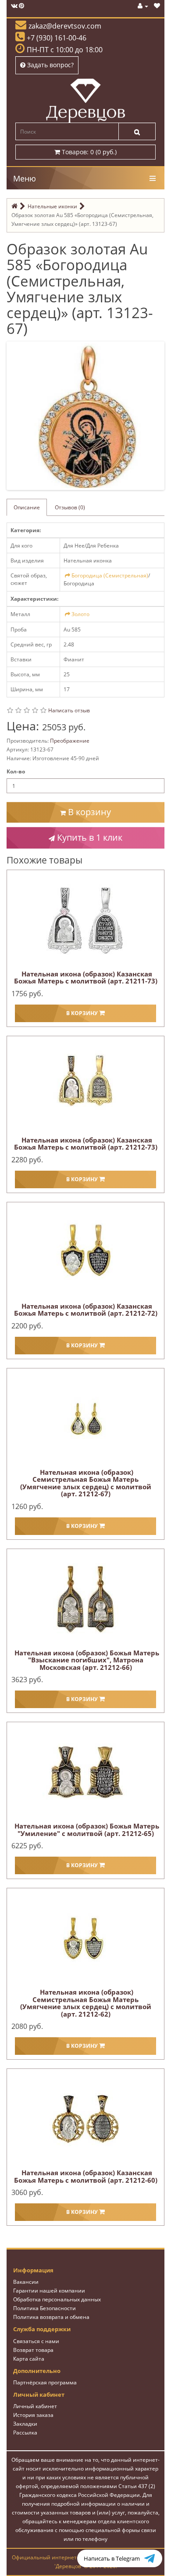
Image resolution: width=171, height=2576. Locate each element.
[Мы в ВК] (14, 6)
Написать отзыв (69, 710)
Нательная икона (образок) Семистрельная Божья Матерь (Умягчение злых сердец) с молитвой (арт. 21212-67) (86, 1483)
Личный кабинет (35, 2406)
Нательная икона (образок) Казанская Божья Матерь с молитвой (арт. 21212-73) (86, 1144)
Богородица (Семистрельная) (110, 575)
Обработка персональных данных (57, 2299)
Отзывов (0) (70, 507)
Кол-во (16, 771)
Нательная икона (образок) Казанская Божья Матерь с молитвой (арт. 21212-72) (86, 1310)
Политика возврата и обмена (51, 2317)
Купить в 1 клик (89, 837)
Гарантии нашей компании (49, 2291)
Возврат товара (33, 2350)
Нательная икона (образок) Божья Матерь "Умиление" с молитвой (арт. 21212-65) (87, 1830)
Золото (80, 614)
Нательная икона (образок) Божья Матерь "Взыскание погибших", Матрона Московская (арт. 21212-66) (87, 1660)
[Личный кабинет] (143, 6)
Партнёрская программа (45, 2382)
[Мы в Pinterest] (21, 6)
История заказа (33, 2415)
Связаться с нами (36, 2341)
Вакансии (26, 2282)
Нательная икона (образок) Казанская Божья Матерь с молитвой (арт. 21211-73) (86, 978)
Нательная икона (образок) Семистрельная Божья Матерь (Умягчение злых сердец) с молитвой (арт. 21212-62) (86, 2003)
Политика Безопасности (45, 2308)
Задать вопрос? (50, 65)
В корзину (88, 812)
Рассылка (25, 2433)
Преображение (70, 741)
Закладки (25, 2424)
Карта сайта (29, 2359)
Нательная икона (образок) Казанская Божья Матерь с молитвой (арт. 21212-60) (86, 2176)
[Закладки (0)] (157, 6)
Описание (27, 507)
